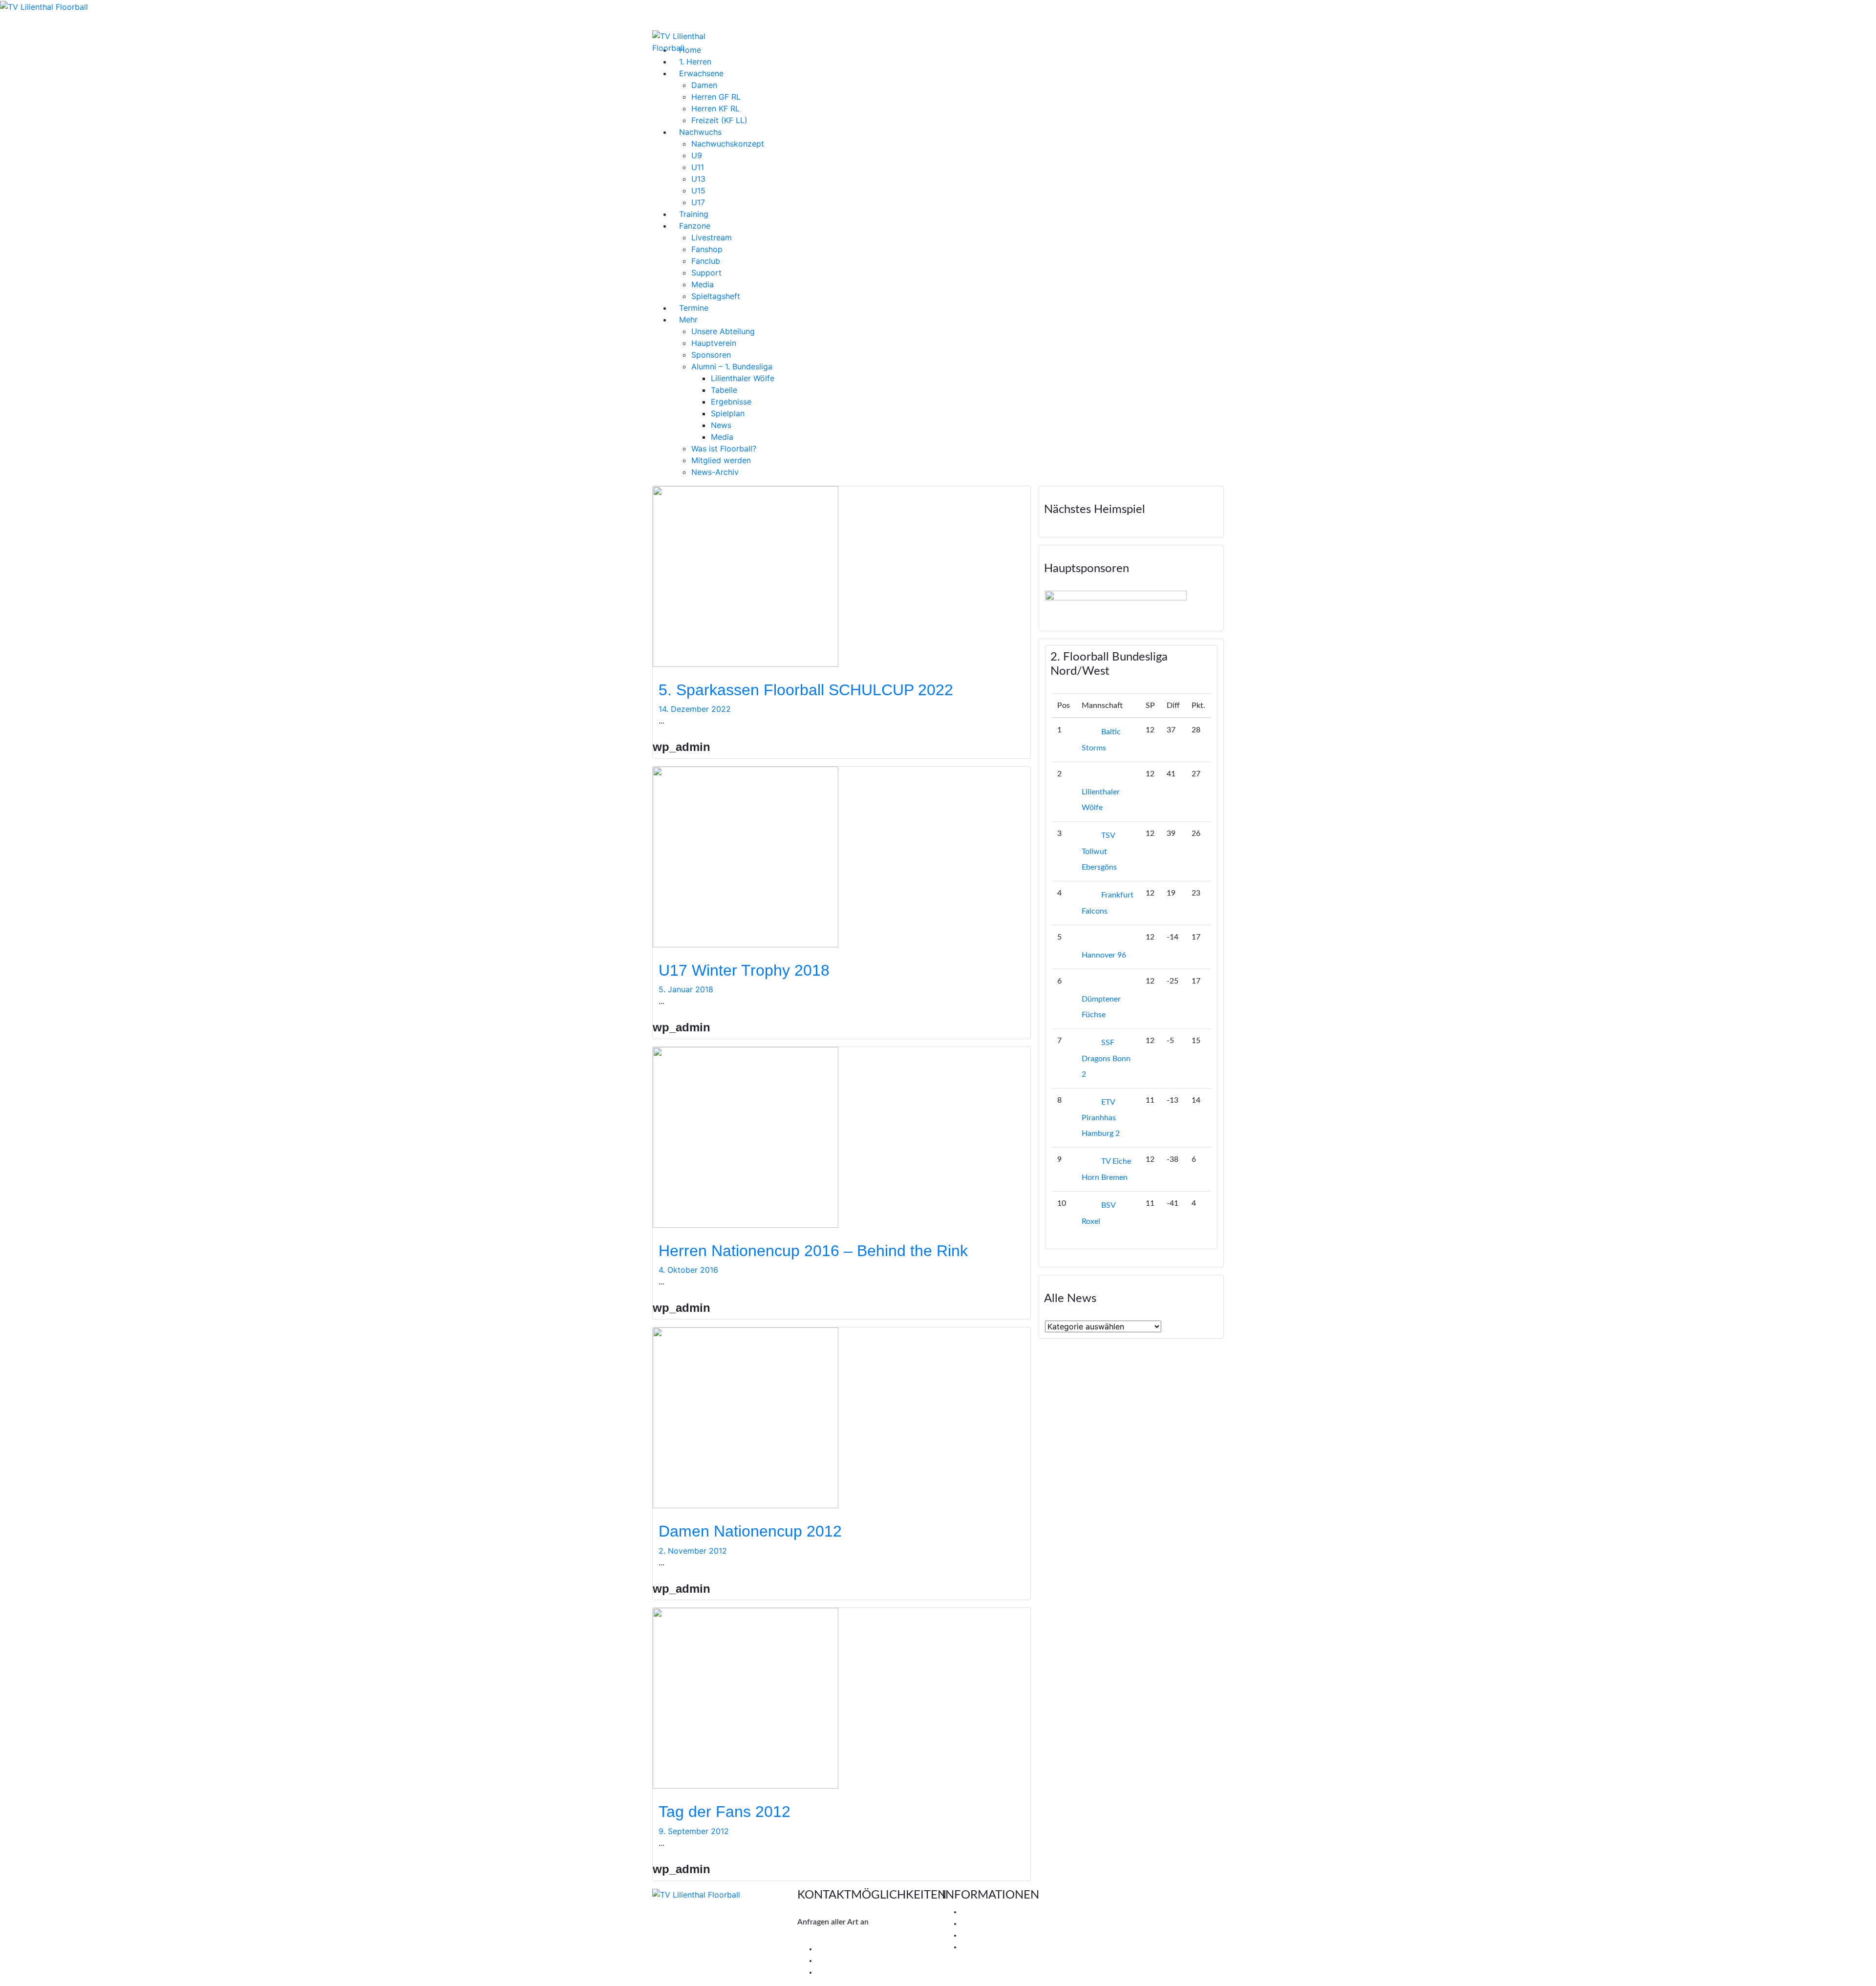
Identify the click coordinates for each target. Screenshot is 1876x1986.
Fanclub (706, 261)
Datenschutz (983, 1947)
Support (706, 273)
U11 (698, 167)
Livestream (712, 237)
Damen (704, 85)
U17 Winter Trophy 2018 (744, 970)
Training (694, 214)
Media (703, 284)
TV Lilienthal (983, 1912)
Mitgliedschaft (986, 1923)
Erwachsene (701, 73)
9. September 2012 (694, 1831)
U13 (698, 179)
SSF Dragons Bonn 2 (1106, 1058)
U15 (698, 191)
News (721, 425)
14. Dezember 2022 (695, 709)
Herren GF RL (716, 97)
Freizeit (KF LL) (719, 120)
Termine (694, 308)
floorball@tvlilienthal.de (838, 1937)
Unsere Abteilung (723, 331)
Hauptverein (714, 343)
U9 (697, 155)
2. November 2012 (693, 1551)
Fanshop (707, 249)
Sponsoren (711, 355)
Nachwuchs (700, 132)
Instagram (841, 1972)
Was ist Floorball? (724, 448)
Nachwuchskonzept (728, 144)
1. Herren (695, 62)
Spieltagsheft (716, 296)
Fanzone (695, 226)
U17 (698, 202)
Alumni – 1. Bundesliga (732, 366)
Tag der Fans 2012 (725, 1812)
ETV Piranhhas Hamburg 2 (1101, 1118)
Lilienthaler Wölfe (743, 378)
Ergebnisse (731, 402)
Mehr (688, 320)
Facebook (840, 1949)
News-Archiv (715, 472)
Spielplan (728, 413)
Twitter (836, 1961)
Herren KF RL (715, 108)
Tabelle (724, 390)
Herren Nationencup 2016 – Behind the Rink (813, 1251)
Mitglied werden (721, 460)
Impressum (980, 1935)
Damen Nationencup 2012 (750, 1531)
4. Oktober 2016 (688, 1270)
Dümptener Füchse (1101, 1007)
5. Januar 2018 (686, 989)
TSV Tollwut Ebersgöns (1099, 851)
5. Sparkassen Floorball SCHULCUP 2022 (806, 690)
